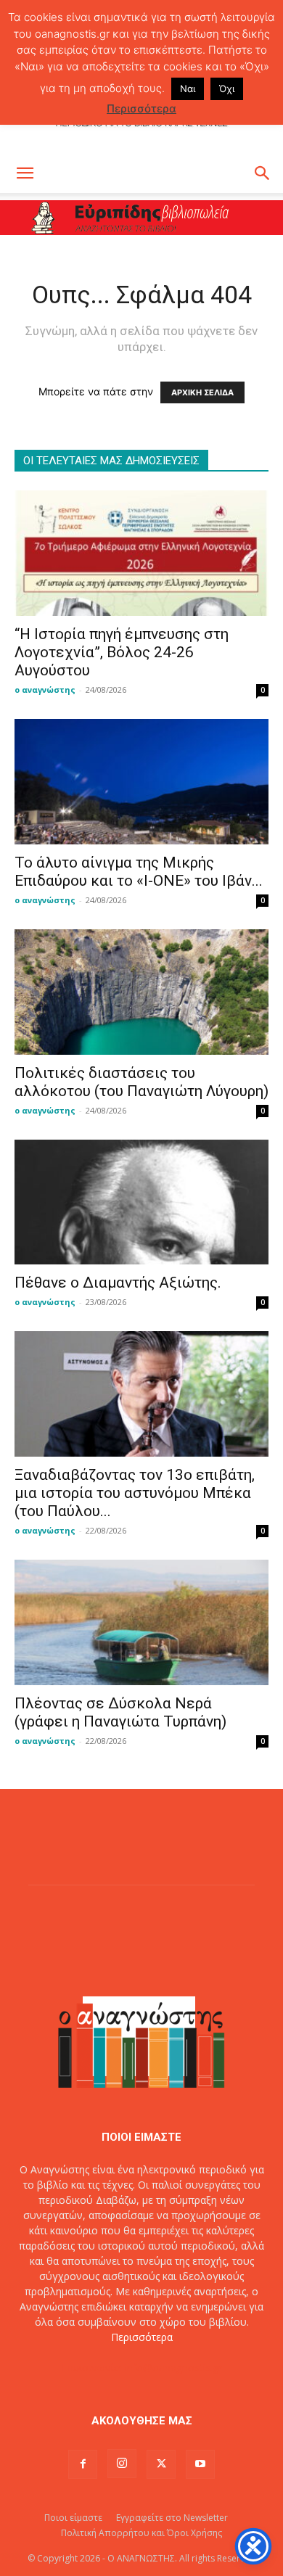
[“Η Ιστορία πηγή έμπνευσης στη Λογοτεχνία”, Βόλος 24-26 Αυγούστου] (141, 553)
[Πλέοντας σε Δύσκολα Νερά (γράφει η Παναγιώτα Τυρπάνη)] (141, 1622)
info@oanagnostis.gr (173, 2367)
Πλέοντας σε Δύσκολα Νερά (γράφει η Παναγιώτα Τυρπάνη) (120, 1712)
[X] (161, 2464)
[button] (25, 173)
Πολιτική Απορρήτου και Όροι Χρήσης (141, 2533)
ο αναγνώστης (45, 690)
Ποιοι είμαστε (73, 2518)
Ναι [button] (188, 89)
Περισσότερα (142, 2337)
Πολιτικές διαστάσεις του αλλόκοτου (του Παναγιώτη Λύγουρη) (141, 1082)
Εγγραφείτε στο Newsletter (172, 2518)
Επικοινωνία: (93, 2367)
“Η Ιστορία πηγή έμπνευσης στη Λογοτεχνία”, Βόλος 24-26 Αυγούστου (122, 652)
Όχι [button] (227, 89)
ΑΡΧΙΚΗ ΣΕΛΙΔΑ (202, 392)
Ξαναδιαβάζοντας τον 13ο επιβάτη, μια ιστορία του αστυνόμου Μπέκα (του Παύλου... (135, 1493)
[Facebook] (83, 2464)
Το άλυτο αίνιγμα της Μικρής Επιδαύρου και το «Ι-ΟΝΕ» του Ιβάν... (139, 872)
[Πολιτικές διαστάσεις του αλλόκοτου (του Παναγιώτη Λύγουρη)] (141, 992)
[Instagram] (122, 2464)
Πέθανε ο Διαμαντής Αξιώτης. (118, 1283)
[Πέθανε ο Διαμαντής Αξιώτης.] (141, 1202)
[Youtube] (200, 2464)
